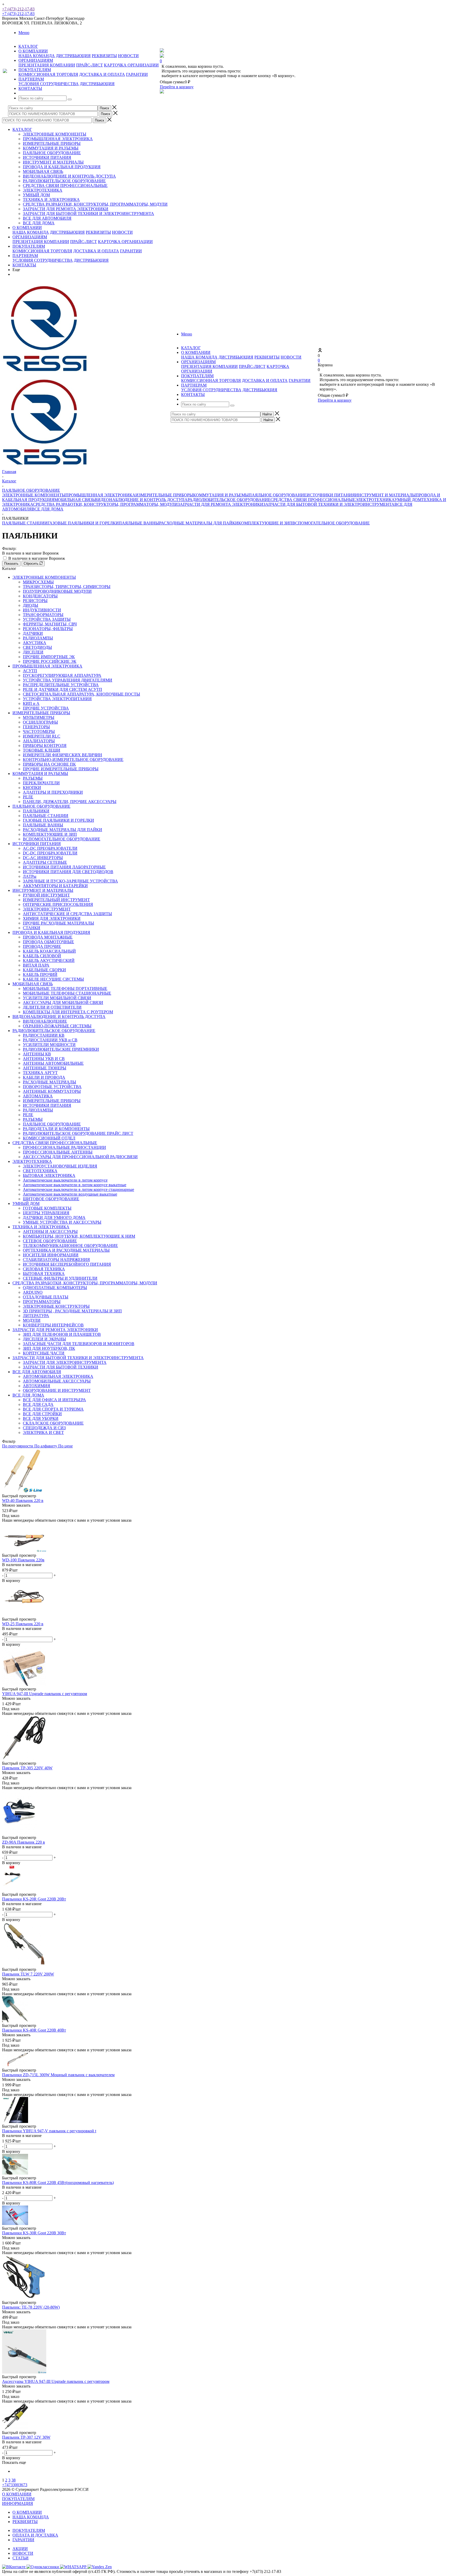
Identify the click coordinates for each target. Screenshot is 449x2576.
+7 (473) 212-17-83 (18, 9)
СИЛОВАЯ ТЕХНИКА (44, 1269)
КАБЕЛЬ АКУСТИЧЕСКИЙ (49, 960)
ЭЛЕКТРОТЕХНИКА (43, 190)
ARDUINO (33, 1292)
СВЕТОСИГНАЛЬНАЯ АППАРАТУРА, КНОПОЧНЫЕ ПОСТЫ (81, 694)
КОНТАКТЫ (24, 265)
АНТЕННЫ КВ (37, 1054)
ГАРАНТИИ (137, 74)
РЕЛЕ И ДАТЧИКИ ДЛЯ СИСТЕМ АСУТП (62, 689)
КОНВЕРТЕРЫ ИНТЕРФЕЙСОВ (53, 1325)
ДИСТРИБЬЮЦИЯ (73, 56)
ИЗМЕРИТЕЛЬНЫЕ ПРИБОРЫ (52, 143)
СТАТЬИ (21, 2558)
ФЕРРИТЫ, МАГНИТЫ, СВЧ (50, 624)
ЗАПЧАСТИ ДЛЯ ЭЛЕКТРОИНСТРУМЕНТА (65, 1362)
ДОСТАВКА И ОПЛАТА (102, 74)
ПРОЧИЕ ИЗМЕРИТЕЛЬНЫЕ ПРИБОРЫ (61, 769)
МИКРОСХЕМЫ (38, 582)
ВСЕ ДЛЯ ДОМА (39, 223)
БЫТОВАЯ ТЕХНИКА (44, 1274)
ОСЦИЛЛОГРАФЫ (40, 722)
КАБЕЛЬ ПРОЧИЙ (40, 975)
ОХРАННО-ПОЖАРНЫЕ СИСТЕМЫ (57, 1026)
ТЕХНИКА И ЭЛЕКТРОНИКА (51, 200)
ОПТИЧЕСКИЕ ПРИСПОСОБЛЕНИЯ (58, 904)
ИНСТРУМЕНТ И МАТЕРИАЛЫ (53, 162)
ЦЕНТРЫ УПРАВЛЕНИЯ (46, 1213)
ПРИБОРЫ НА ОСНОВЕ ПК (49, 764)
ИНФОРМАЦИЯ (18, 2503)
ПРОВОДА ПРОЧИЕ (42, 946)
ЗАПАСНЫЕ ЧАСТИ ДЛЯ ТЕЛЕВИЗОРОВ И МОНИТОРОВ (79, 1344)
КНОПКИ (32, 788)
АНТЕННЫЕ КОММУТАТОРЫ (52, 1091)
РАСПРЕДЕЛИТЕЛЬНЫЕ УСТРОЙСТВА (61, 685)
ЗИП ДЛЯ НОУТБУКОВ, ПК (49, 1348)
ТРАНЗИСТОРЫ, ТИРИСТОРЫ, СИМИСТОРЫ (67, 587)
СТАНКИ (32, 928)
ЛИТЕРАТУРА (36, 1316)
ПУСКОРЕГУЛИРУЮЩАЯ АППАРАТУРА (62, 675)
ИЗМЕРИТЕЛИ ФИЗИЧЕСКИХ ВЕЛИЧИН (62, 755)
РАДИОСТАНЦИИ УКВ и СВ (50, 1040)
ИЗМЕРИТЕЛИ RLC (42, 736)
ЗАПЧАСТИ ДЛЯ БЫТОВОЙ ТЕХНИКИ (61, 1367)
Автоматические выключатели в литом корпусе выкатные (75, 1185)
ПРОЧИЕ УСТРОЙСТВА (46, 708)
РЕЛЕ (28, 797)
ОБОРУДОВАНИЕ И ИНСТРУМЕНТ (57, 1390)
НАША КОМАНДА (37, 56)
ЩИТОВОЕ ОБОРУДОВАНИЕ (51, 1199)
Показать (11, 564)
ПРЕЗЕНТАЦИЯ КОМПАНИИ (47, 65)
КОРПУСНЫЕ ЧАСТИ (44, 1353)
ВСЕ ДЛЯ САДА (38, 1404)
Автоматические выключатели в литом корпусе (65, 1180)
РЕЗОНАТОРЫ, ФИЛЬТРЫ (48, 629)
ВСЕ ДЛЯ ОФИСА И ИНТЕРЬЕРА (54, 1400)
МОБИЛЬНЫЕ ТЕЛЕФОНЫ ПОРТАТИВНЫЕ (65, 989)
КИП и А (31, 703)
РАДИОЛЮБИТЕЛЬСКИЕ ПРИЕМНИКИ (61, 1049)
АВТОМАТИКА (38, 1096)
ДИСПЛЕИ (33, 652)
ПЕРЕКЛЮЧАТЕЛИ (41, 783)
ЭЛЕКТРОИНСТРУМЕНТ (47, 909)
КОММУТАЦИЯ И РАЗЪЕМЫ (51, 148)
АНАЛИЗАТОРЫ (39, 741)
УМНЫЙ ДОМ (36, 195)
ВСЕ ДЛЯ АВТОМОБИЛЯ (47, 218)
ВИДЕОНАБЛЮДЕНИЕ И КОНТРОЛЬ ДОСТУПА (69, 176)
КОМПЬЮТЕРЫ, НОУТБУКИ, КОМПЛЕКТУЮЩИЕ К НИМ (79, 1236)
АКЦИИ (20, 2549)
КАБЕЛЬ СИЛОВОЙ (42, 956)
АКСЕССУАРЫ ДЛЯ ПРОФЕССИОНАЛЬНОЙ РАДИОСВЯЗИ (80, 1157)
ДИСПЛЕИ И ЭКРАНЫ (44, 1339)
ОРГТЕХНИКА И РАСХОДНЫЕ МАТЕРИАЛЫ (66, 1250)
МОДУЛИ (32, 1320)
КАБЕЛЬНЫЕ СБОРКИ (44, 970)
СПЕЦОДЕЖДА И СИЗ (44, 1428)
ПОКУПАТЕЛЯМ (29, 246)
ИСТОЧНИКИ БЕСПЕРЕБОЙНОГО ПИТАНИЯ (67, 1264)
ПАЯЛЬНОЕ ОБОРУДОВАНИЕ (52, 153)
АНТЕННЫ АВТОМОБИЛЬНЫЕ (53, 1063)
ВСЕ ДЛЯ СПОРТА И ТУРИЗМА (53, 1409)
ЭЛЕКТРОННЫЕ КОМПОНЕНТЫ (55, 134)
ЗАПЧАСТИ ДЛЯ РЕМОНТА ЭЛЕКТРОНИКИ (66, 209)
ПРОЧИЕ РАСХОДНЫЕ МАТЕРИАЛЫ (58, 923)
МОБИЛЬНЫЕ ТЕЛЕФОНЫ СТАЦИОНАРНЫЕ (67, 993)
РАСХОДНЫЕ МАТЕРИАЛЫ (49, 1082)
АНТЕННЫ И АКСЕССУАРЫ (50, 1232)
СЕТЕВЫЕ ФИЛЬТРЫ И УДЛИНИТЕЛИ (60, 1278)
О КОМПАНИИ (27, 228)
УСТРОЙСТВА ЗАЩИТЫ (47, 619)
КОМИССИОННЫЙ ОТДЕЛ (49, 1138)
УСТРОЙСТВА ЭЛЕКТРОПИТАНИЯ (57, 699)
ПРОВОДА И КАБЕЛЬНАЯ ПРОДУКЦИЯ (62, 167)
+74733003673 (15, 2485)
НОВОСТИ (128, 56)
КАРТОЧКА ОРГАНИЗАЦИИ (131, 65)
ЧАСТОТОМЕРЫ (39, 731)
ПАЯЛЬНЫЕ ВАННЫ (139, 523)
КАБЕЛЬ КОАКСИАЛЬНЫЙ (49, 951)
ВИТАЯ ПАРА (36, 965)
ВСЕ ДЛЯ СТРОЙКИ (42, 1414)
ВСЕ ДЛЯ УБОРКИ (41, 1418)
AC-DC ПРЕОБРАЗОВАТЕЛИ (50, 848)
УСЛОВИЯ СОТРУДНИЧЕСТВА (49, 84)
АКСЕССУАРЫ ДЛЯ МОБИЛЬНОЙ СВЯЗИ (63, 1003)
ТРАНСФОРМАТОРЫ (43, 615)
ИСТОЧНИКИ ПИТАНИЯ (47, 157)
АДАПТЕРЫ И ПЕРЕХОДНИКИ (53, 792)
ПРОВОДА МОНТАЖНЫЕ (48, 937)
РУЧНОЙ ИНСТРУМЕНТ (46, 895)
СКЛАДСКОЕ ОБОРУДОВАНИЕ (53, 1423)
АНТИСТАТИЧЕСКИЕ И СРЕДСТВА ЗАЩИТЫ (67, 914)
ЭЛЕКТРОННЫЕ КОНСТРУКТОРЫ (56, 1306)
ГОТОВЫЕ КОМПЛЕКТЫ (47, 1208)
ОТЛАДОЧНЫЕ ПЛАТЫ (46, 1297)
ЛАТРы (30, 876)
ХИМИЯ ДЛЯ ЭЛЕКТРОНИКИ (52, 918)
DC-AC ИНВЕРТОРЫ (43, 858)
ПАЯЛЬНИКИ (36, 811)
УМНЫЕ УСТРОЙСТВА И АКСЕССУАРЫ (62, 1222)
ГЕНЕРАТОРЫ (36, 727)
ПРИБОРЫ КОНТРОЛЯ (45, 746)
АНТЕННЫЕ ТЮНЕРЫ (45, 1068)
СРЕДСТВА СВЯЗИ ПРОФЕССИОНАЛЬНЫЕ (65, 186)
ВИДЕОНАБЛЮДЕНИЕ (45, 1021)
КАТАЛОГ (22, 129)
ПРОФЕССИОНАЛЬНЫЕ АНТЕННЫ (58, 1152)
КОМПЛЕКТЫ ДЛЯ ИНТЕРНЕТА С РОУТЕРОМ (68, 1012)
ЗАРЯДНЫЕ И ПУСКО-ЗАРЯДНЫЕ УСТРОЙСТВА (70, 881)
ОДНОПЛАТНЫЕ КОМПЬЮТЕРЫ (55, 1288)
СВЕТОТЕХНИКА (40, 1171)
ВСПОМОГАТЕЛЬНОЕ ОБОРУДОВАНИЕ (331, 523)
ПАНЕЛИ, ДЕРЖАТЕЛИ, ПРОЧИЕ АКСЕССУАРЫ (70, 802)
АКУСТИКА (35, 643)
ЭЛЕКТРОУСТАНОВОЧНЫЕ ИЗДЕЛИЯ (60, 1166)
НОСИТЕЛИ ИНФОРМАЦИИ (51, 1255)
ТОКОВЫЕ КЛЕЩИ (42, 750)
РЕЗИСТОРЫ (35, 601)
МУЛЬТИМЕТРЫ (39, 717)
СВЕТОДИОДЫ (37, 647)
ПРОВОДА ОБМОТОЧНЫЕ (48, 942)
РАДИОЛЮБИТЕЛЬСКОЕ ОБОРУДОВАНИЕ (64, 181)
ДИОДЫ (31, 605)
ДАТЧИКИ (33, 633)
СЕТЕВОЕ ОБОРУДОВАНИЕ (50, 1241)
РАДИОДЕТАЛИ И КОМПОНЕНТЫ (56, 1129)
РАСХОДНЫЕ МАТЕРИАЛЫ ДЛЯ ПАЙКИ (199, 523)
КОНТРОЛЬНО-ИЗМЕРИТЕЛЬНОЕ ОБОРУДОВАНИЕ (73, 760)
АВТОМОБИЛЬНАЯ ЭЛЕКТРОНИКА (58, 1376)
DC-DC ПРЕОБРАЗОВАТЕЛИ (50, 853)
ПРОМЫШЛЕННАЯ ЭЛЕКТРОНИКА (58, 139)
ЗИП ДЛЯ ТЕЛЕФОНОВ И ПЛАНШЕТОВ (62, 1334)
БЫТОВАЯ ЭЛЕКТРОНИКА (49, 1175)
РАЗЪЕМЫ (33, 778)
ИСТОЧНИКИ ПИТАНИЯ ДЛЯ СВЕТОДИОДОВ (68, 872)
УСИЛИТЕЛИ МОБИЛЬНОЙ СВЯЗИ (57, 998)
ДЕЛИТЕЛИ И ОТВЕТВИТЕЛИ (52, 1007)
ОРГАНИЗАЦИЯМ (30, 237)
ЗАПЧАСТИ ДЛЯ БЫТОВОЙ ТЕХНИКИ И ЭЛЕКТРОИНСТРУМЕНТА (88, 214)
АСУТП (30, 671)
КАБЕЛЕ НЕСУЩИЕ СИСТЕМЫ (53, 979)
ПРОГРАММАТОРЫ (42, 1302)
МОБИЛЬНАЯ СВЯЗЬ (43, 171)
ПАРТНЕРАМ (25, 256)
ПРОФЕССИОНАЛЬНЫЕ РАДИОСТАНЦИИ (64, 1147)
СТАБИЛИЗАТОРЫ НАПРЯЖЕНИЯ (56, 1260)
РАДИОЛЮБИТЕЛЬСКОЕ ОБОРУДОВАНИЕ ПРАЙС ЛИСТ (78, 1133)
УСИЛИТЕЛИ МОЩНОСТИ (49, 1045)
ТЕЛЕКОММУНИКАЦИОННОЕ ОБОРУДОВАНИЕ (70, 1246)
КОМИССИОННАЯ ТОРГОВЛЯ (48, 74)
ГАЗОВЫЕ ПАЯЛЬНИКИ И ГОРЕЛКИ (83, 523)
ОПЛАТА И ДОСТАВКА (35, 2535)
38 (14, 2480)
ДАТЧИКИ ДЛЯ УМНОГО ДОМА (54, 1218)
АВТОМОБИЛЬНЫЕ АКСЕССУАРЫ (57, 1381)
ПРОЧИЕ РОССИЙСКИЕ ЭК (50, 661)
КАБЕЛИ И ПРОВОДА (44, 1077)
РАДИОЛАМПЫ (38, 638)
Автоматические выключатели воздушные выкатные (70, 1194)
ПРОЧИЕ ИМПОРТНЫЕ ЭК (49, 657)
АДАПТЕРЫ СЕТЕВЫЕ (45, 862)
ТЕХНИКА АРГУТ (40, 1073)
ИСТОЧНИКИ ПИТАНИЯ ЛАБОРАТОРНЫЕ (64, 867)
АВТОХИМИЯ (37, 1386)
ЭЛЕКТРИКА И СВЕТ (43, 1432)
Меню (24, 33)
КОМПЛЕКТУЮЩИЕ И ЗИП (265, 523)
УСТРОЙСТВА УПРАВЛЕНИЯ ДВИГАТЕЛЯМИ (68, 680)
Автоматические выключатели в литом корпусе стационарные (78, 1189)
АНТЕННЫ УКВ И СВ (44, 1059)
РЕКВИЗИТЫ (104, 56)
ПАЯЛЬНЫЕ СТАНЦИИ (25, 523)
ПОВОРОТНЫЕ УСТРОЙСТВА (52, 1087)
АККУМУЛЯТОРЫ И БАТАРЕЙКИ (55, 886)
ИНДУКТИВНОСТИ (42, 610)
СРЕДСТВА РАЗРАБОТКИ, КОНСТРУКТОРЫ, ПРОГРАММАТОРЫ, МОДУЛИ (95, 204)
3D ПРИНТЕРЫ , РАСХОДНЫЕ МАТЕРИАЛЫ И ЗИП (72, 1311)
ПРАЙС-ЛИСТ (90, 65)
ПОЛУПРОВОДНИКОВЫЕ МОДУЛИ (57, 591)
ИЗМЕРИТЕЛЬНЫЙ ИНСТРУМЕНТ (56, 900)
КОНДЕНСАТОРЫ (40, 596)
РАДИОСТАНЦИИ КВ (44, 1035)
